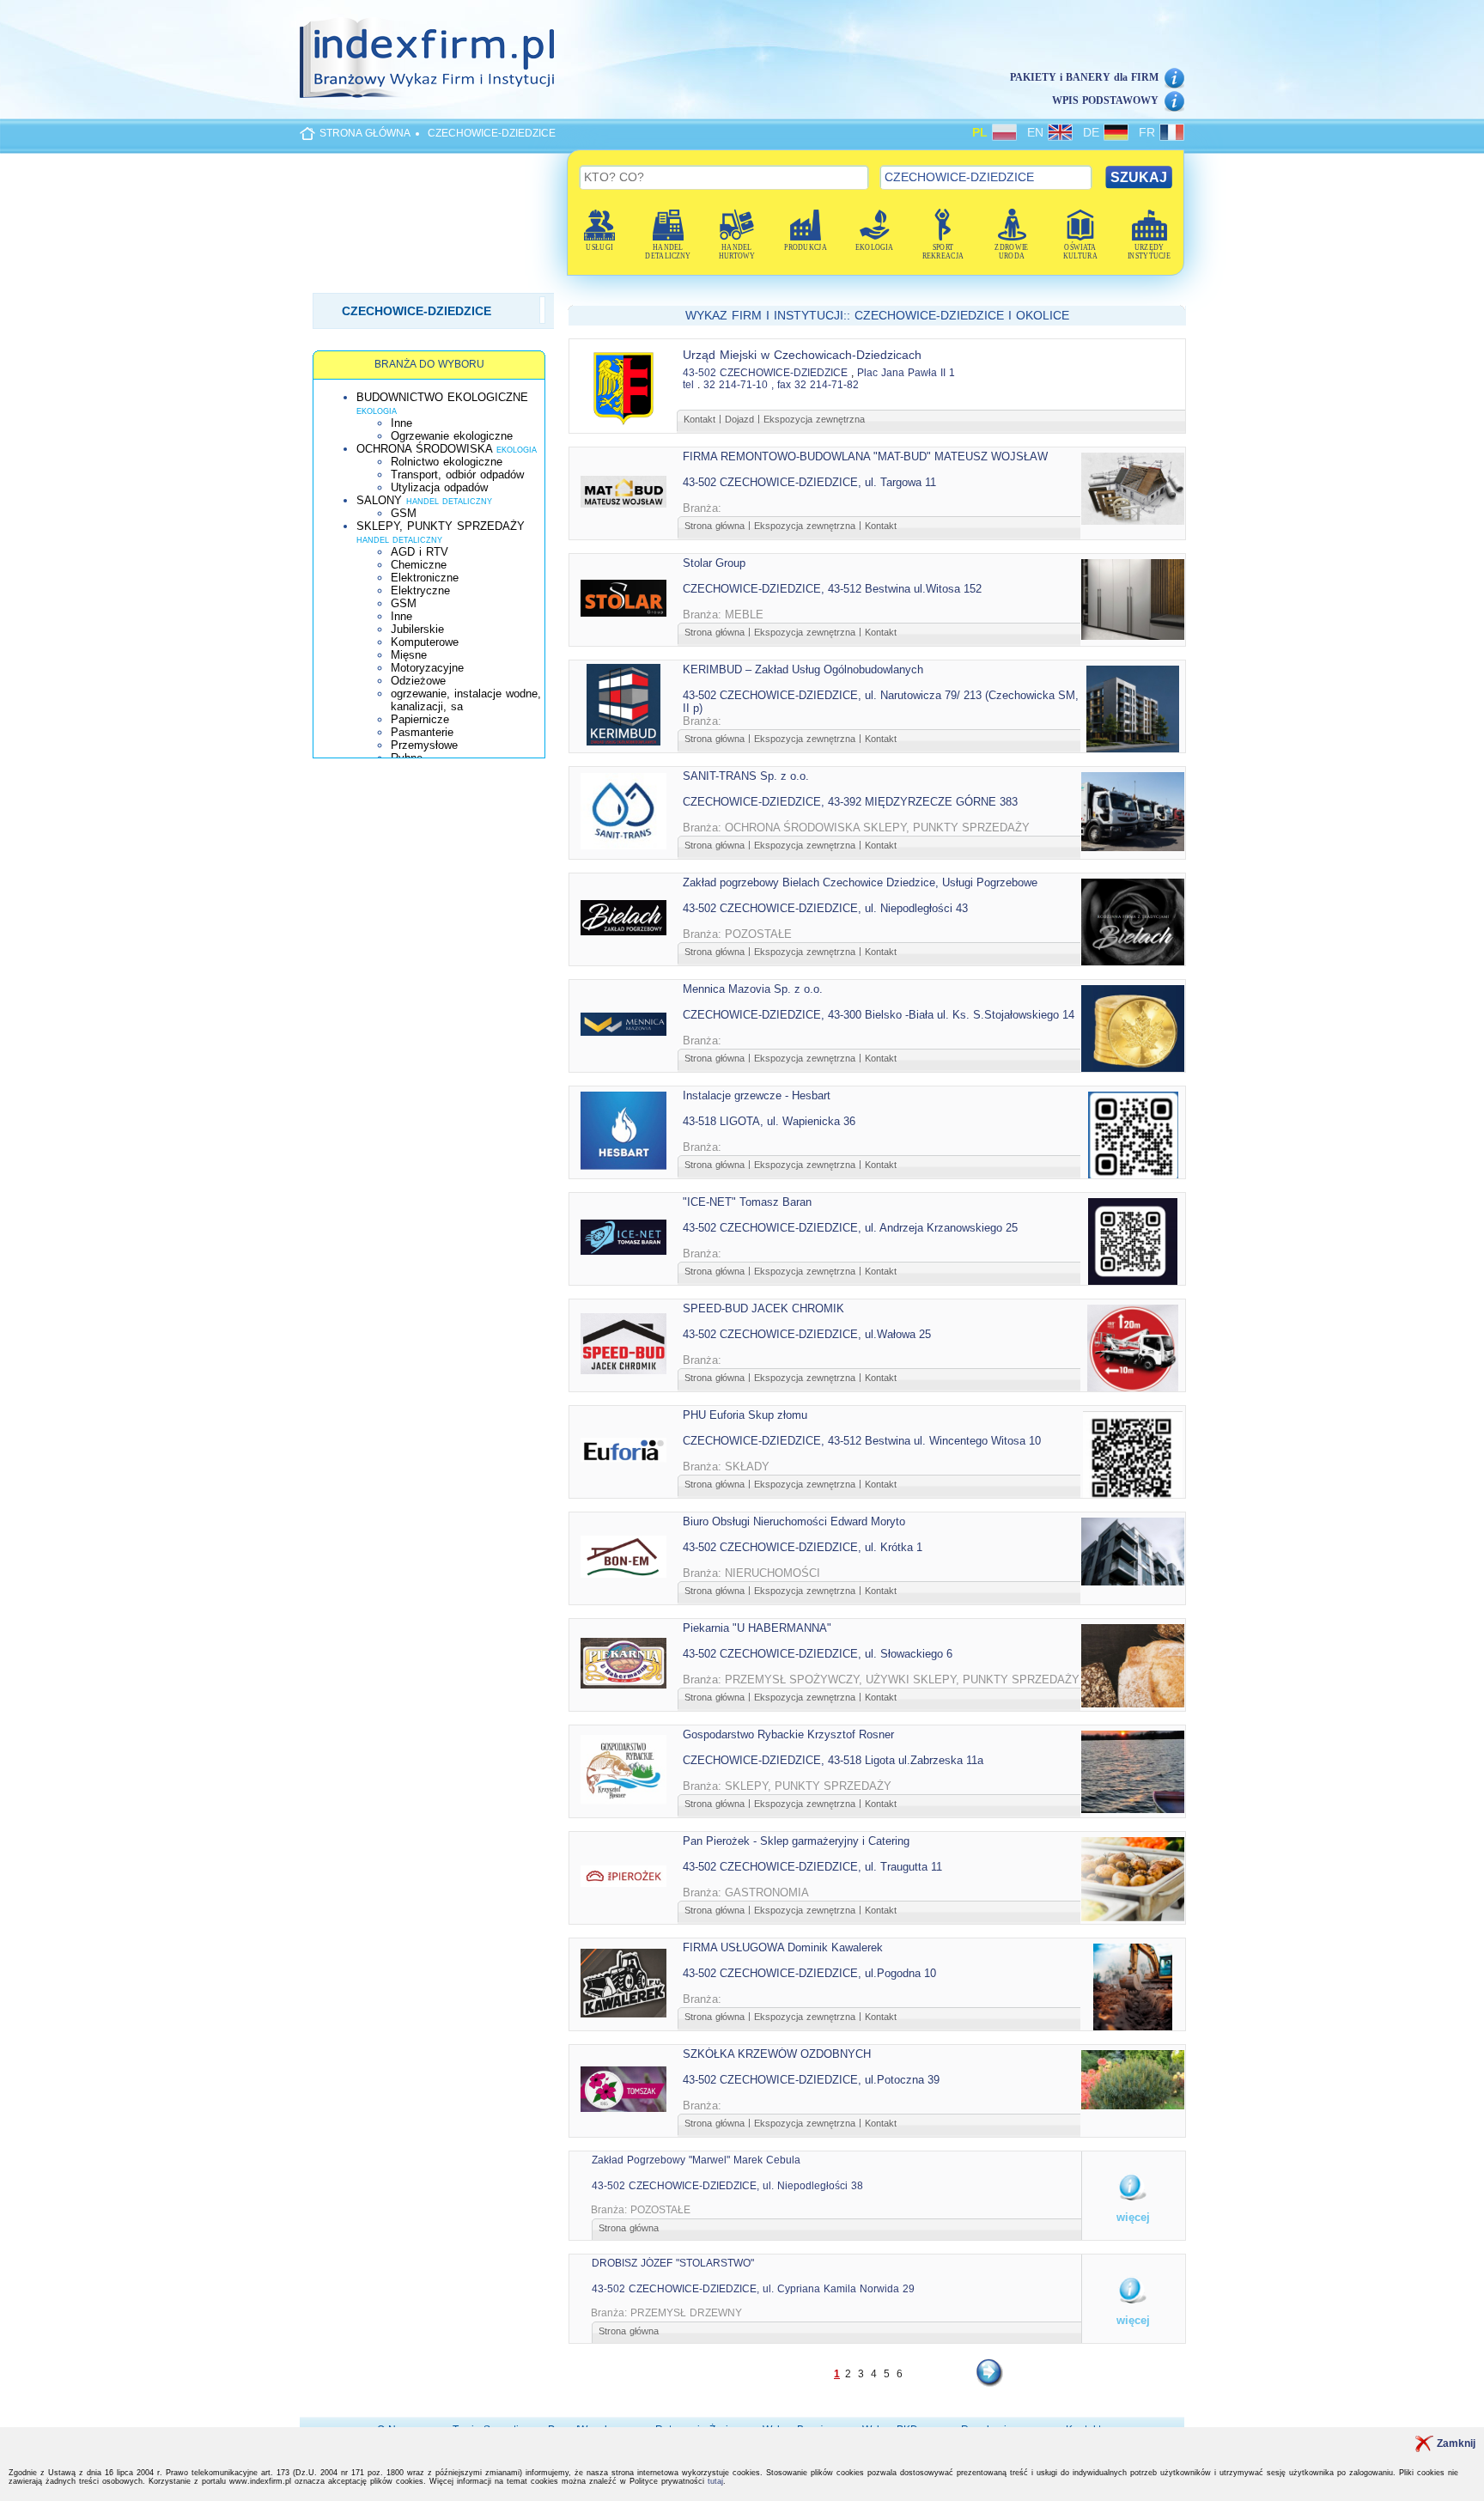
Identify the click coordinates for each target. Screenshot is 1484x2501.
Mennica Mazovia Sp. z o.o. (753, 989)
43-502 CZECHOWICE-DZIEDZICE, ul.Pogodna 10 (809, 1973)
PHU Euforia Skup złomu (745, 1415)
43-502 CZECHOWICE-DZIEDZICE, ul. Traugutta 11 (812, 1867)
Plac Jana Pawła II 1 (906, 373)
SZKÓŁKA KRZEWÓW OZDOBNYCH (777, 2054)
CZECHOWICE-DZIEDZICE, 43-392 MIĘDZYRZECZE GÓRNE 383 (850, 802)
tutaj (715, 2481)
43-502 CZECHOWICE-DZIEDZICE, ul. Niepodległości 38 (727, 2186)
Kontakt (699, 419)
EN (1037, 132)
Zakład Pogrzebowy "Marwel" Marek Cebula (696, 2160)
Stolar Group (714, 563)
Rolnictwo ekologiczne (447, 462)
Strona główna (715, 526)
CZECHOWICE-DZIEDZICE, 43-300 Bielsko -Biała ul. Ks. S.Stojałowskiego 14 (879, 1015)
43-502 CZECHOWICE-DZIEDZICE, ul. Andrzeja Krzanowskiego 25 (850, 1228)
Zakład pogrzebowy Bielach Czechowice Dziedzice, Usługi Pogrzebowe (860, 882)
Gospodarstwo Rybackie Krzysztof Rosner (788, 1734)
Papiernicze (420, 719)
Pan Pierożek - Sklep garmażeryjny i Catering (796, 1841)
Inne (401, 423)
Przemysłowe (424, 745)
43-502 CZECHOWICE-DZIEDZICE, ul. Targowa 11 (809, 482)
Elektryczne (420, 590)
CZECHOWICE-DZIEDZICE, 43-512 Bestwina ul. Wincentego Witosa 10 (862, 1441)
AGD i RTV (420, 552)
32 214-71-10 (736, 385)
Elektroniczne (425, 578)
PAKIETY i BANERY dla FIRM (1084, 77)
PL (982, 132)
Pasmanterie (422, 732)
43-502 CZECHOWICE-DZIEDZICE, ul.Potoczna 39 (811, 2080)
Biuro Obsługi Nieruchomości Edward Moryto (794, 1521)
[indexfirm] (427, 58)
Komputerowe (425, 642)
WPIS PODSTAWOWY (1105, 100)
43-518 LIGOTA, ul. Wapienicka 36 (769, 1121)
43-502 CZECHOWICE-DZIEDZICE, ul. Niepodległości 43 (825, 908)
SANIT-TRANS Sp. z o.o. (746, 776)
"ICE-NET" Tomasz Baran (747, 1202)
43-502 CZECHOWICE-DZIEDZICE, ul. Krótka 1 (803, 1547)
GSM (404, 513)
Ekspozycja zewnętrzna (814, 419)
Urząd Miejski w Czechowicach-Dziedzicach (802, 355)
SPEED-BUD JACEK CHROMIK (763, 1308)
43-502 (699, 373)
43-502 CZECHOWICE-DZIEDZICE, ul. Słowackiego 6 (818, 1654)
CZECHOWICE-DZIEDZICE (492, 133)
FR (1149, 132)
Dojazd (739, 419)
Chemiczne (419, 565)
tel (688, 385)
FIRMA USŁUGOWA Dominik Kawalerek (783, 1947)
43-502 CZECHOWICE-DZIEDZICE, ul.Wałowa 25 (807, 1334)
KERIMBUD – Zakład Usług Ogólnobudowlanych (803, 669)
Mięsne (409, 655)
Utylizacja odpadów (439, 487)
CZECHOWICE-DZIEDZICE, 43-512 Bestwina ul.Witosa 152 (832, 589)
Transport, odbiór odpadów (457, 475)
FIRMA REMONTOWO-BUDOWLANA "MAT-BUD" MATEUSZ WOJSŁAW (865, 456)
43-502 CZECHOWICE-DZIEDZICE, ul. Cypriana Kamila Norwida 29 (753, 2289)
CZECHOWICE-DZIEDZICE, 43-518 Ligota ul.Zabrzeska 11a (833, 1760)
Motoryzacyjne (427, 668)
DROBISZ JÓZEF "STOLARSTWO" (673, 2263)
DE (1093, 132)
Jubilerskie (417, 629)
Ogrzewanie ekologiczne (452, 436)
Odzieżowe (418, 681)
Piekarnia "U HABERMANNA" (757, 1628)
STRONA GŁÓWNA (365, 133)
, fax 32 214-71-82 (815, 385)
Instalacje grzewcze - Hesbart (757, 1095)
